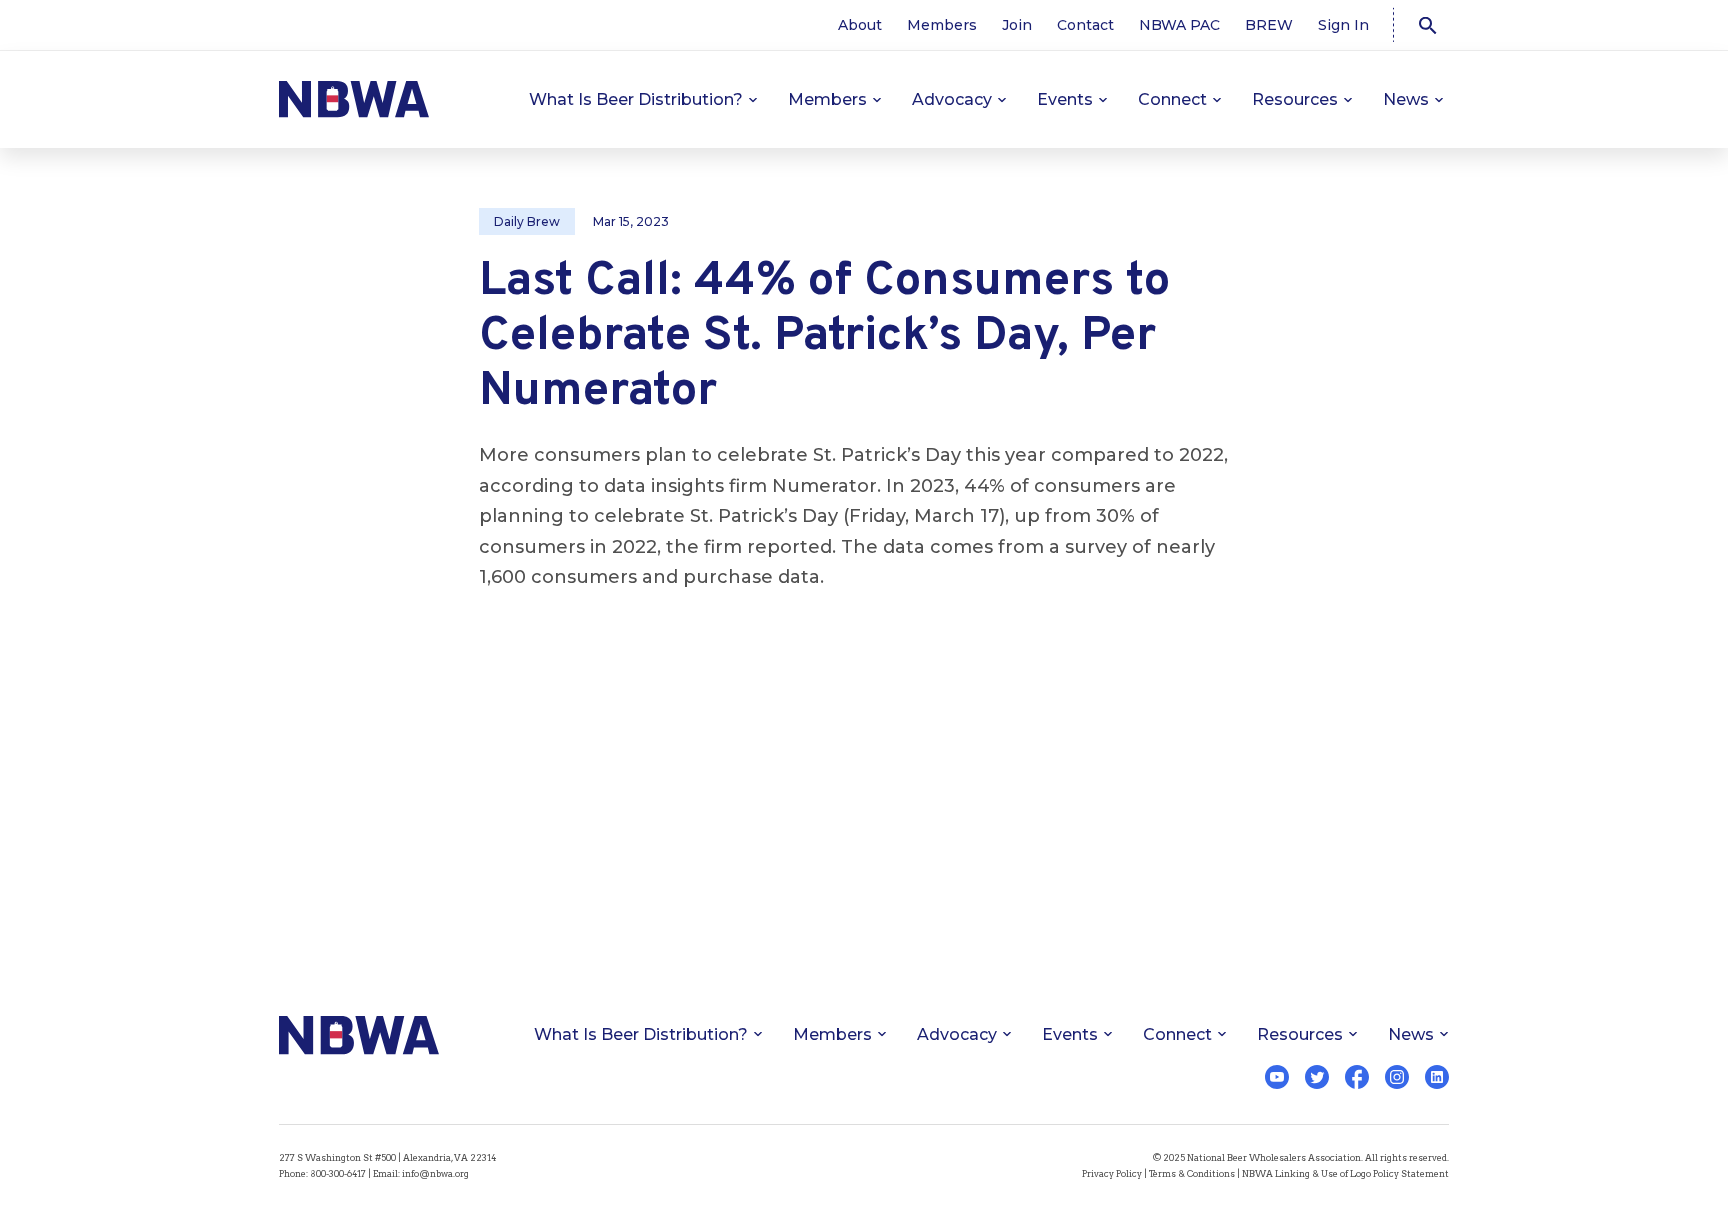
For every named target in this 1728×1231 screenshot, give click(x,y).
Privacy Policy (1112, 1173)
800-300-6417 (338, 1173)
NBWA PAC (1179, 25)
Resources (1295, 99)
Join (1017, 25)
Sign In (1343, 25)
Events (1065, 99)
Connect (1172, 99)
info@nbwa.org (435, 1173)
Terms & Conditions (1192, 1173)
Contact (1085, 25)
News (1406, 99)
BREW (1269, 25)
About (860, 25)
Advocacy (952, 99)
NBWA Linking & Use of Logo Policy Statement (1345, 1173)
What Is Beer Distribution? (636, 99)
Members (942, 25)
